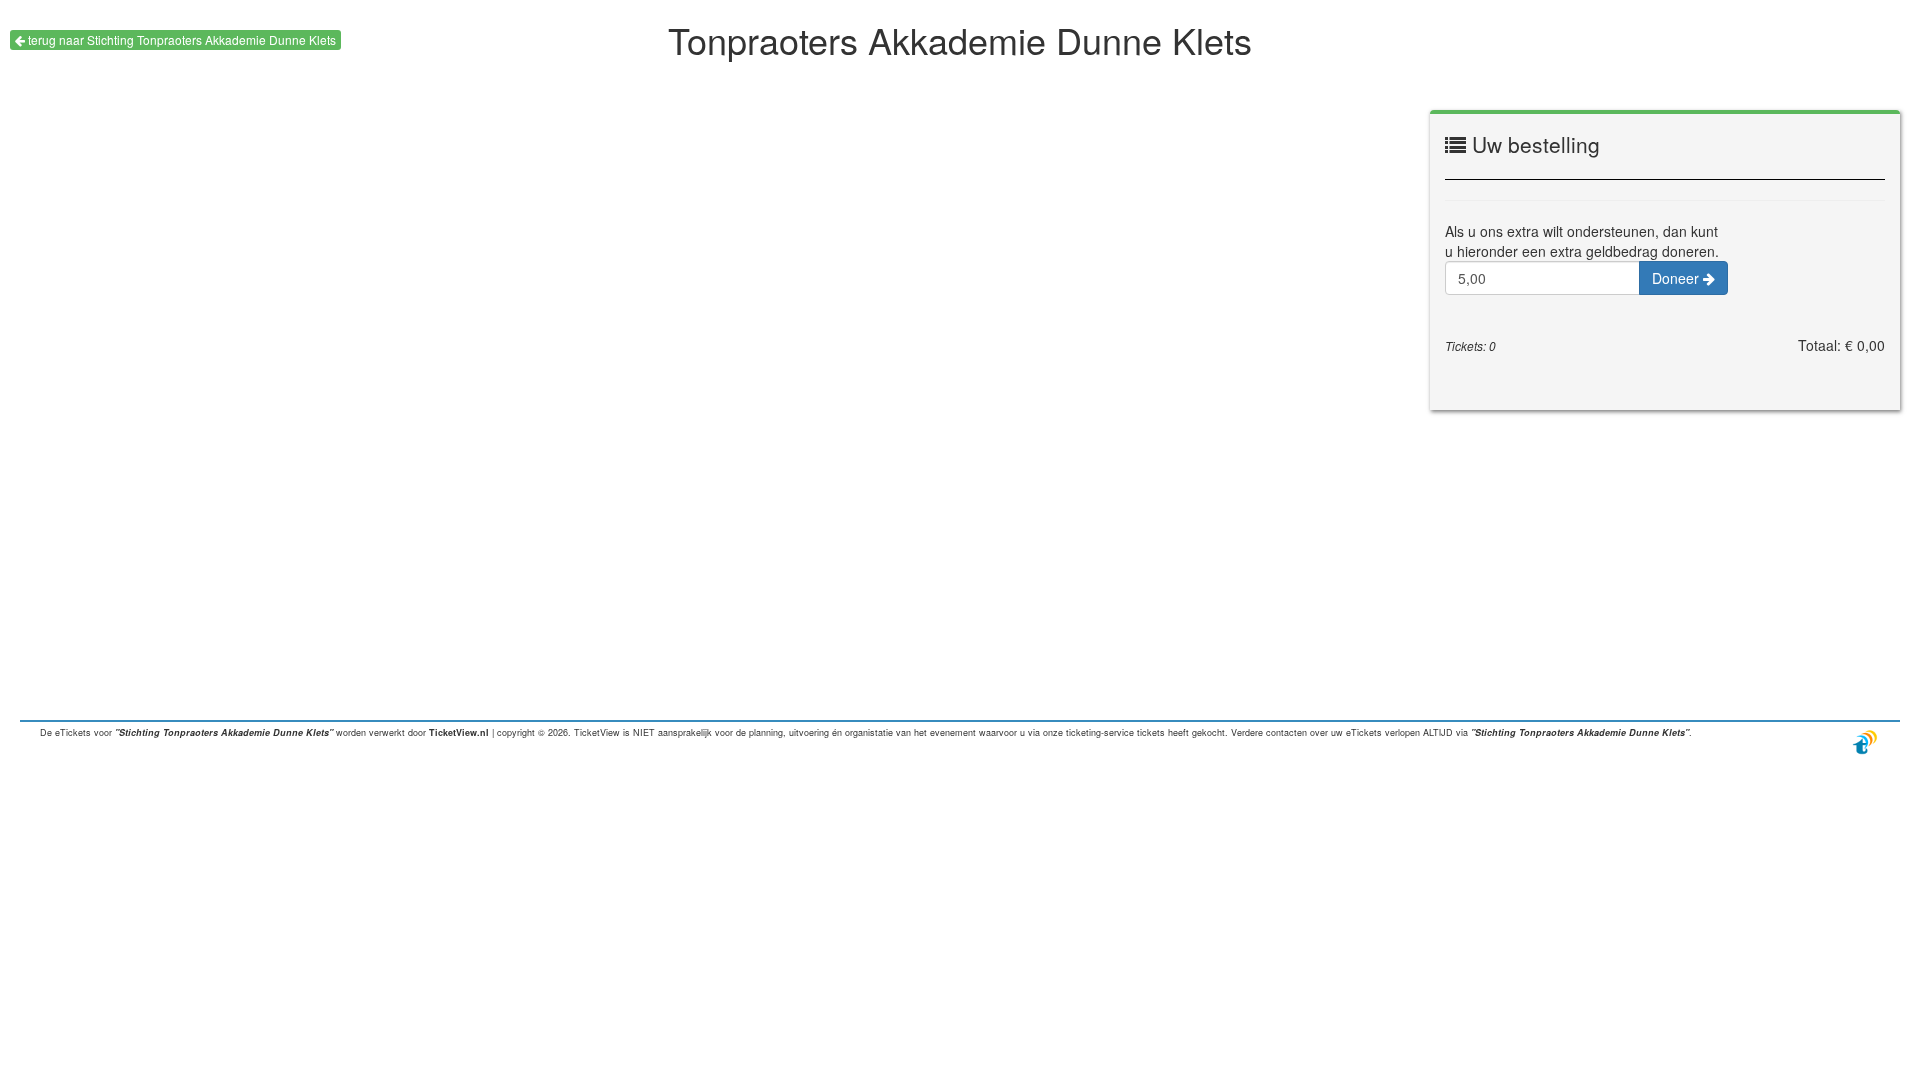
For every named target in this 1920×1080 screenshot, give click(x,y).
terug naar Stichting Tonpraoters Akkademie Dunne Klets (180, 39)
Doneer (1677, 278)
